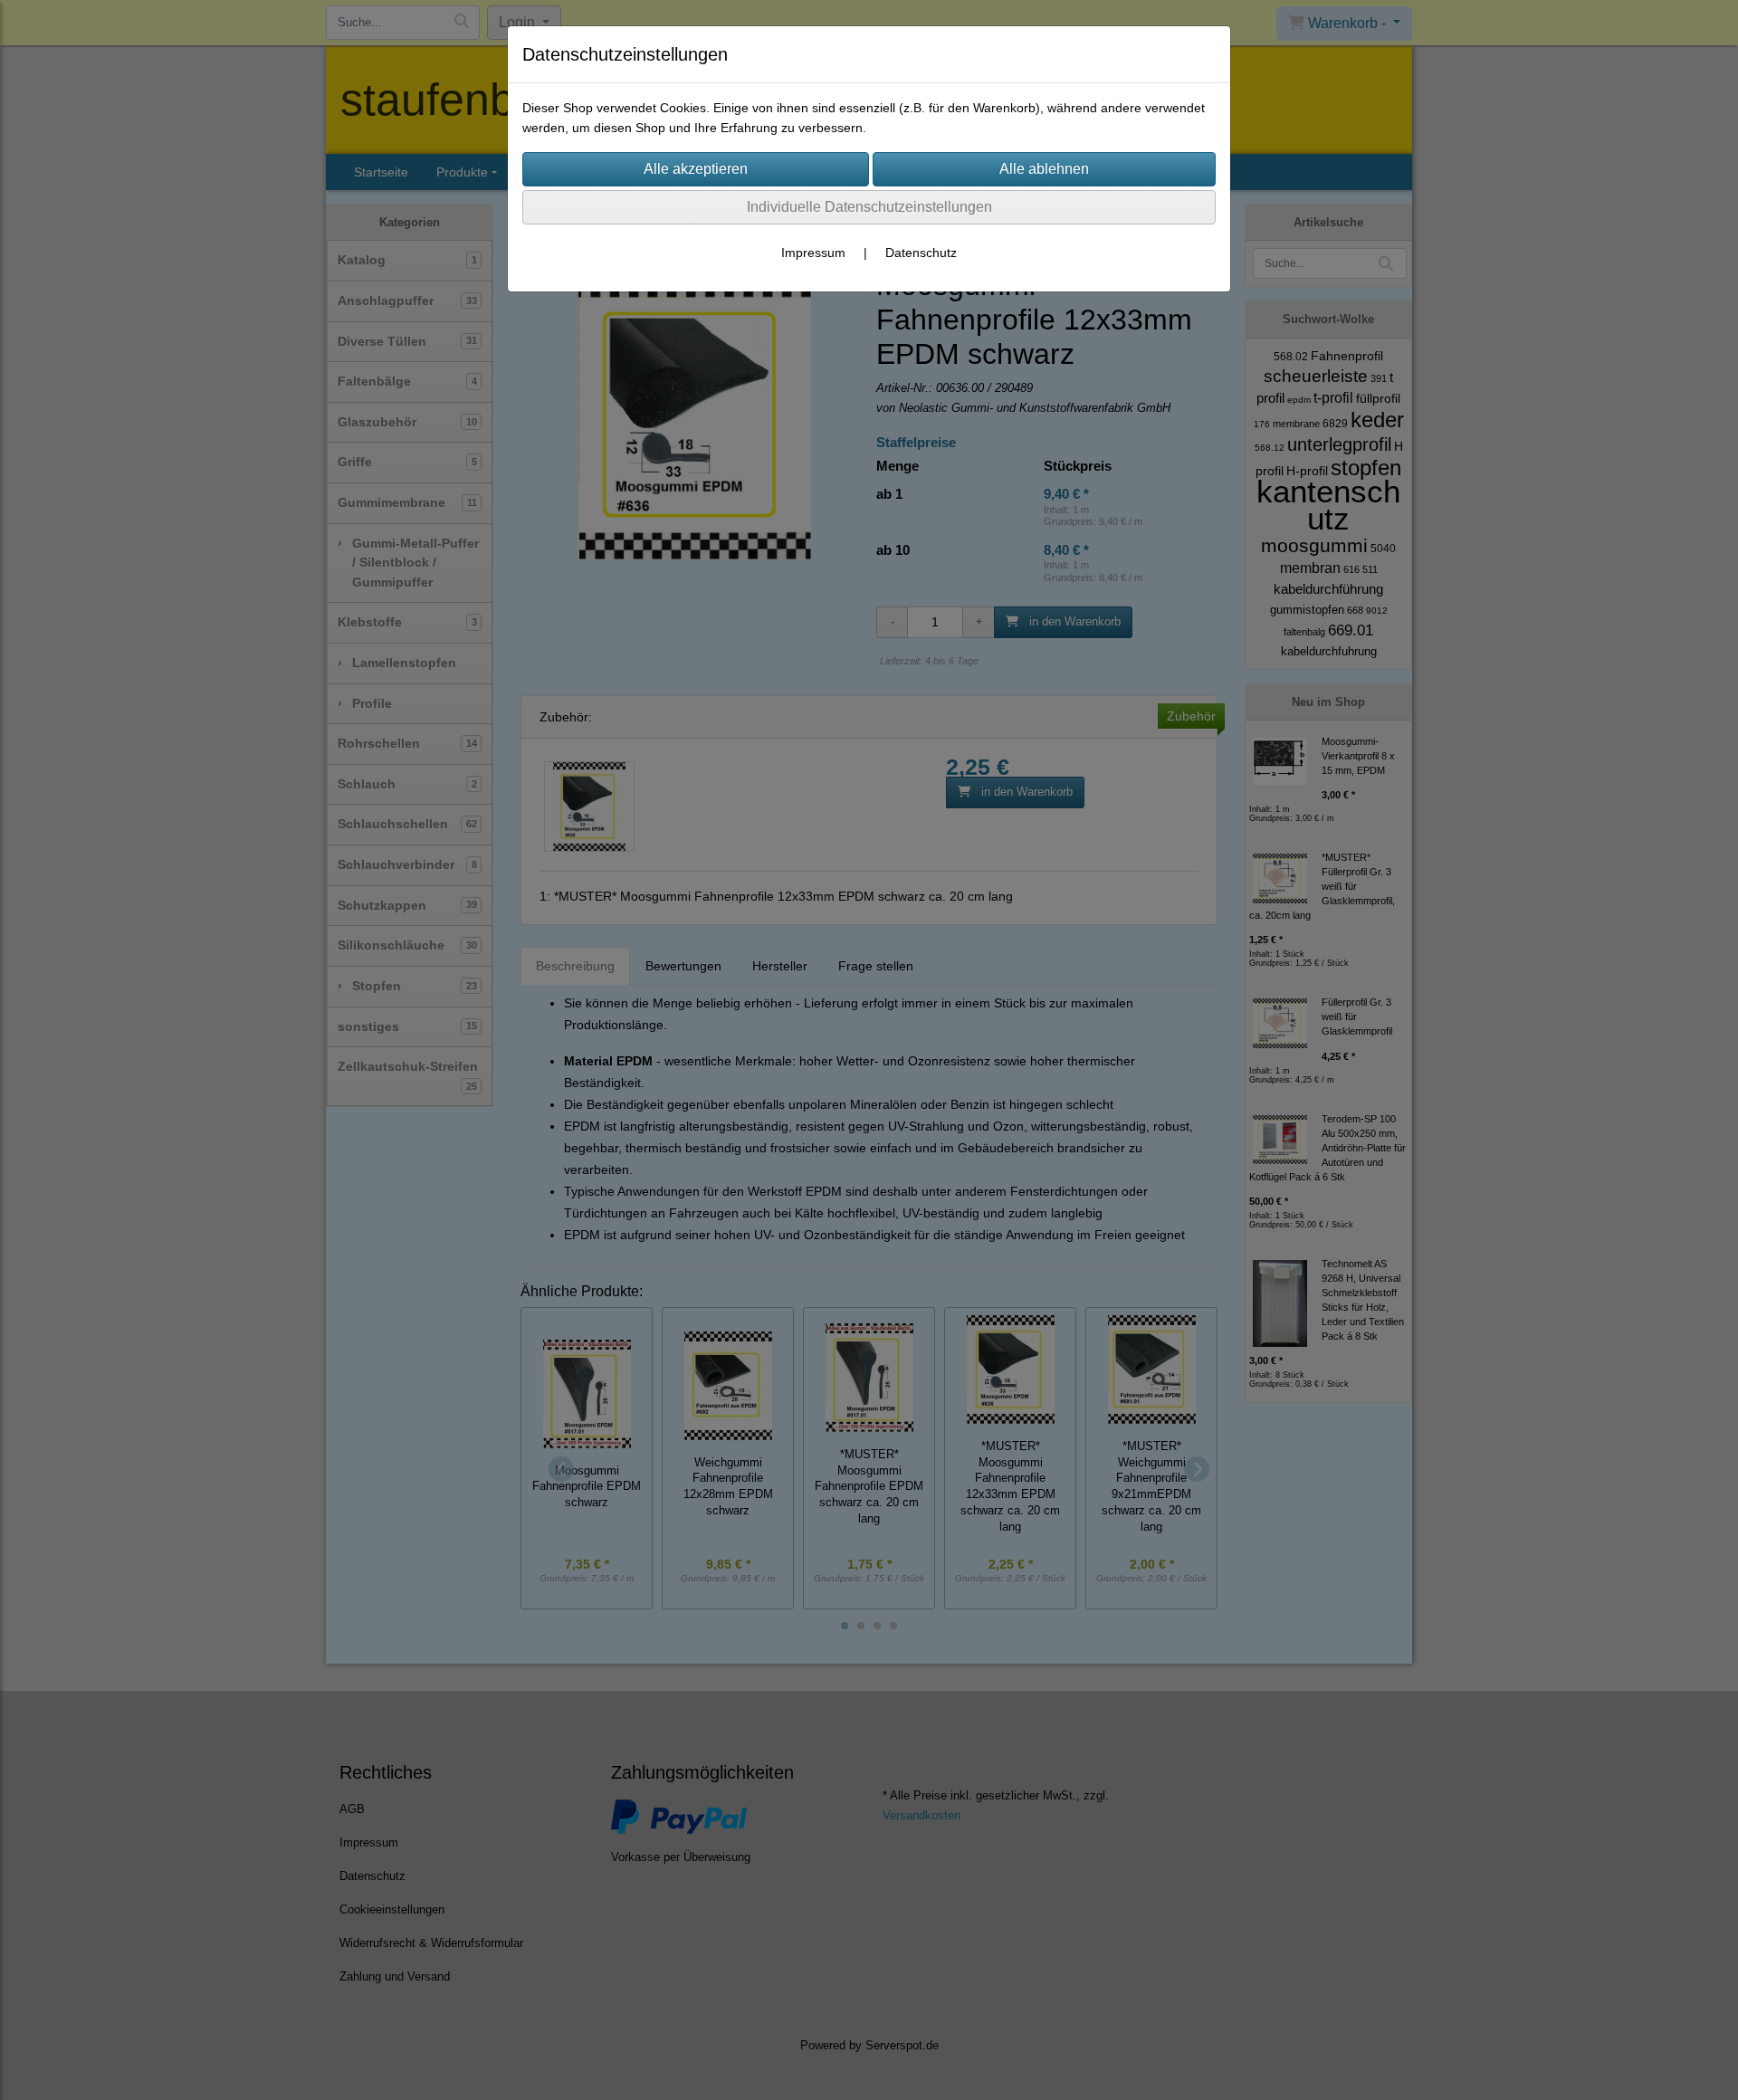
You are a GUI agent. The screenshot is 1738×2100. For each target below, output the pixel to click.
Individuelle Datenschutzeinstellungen (869, 207)
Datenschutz (921, 253)
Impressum (813, 253)
